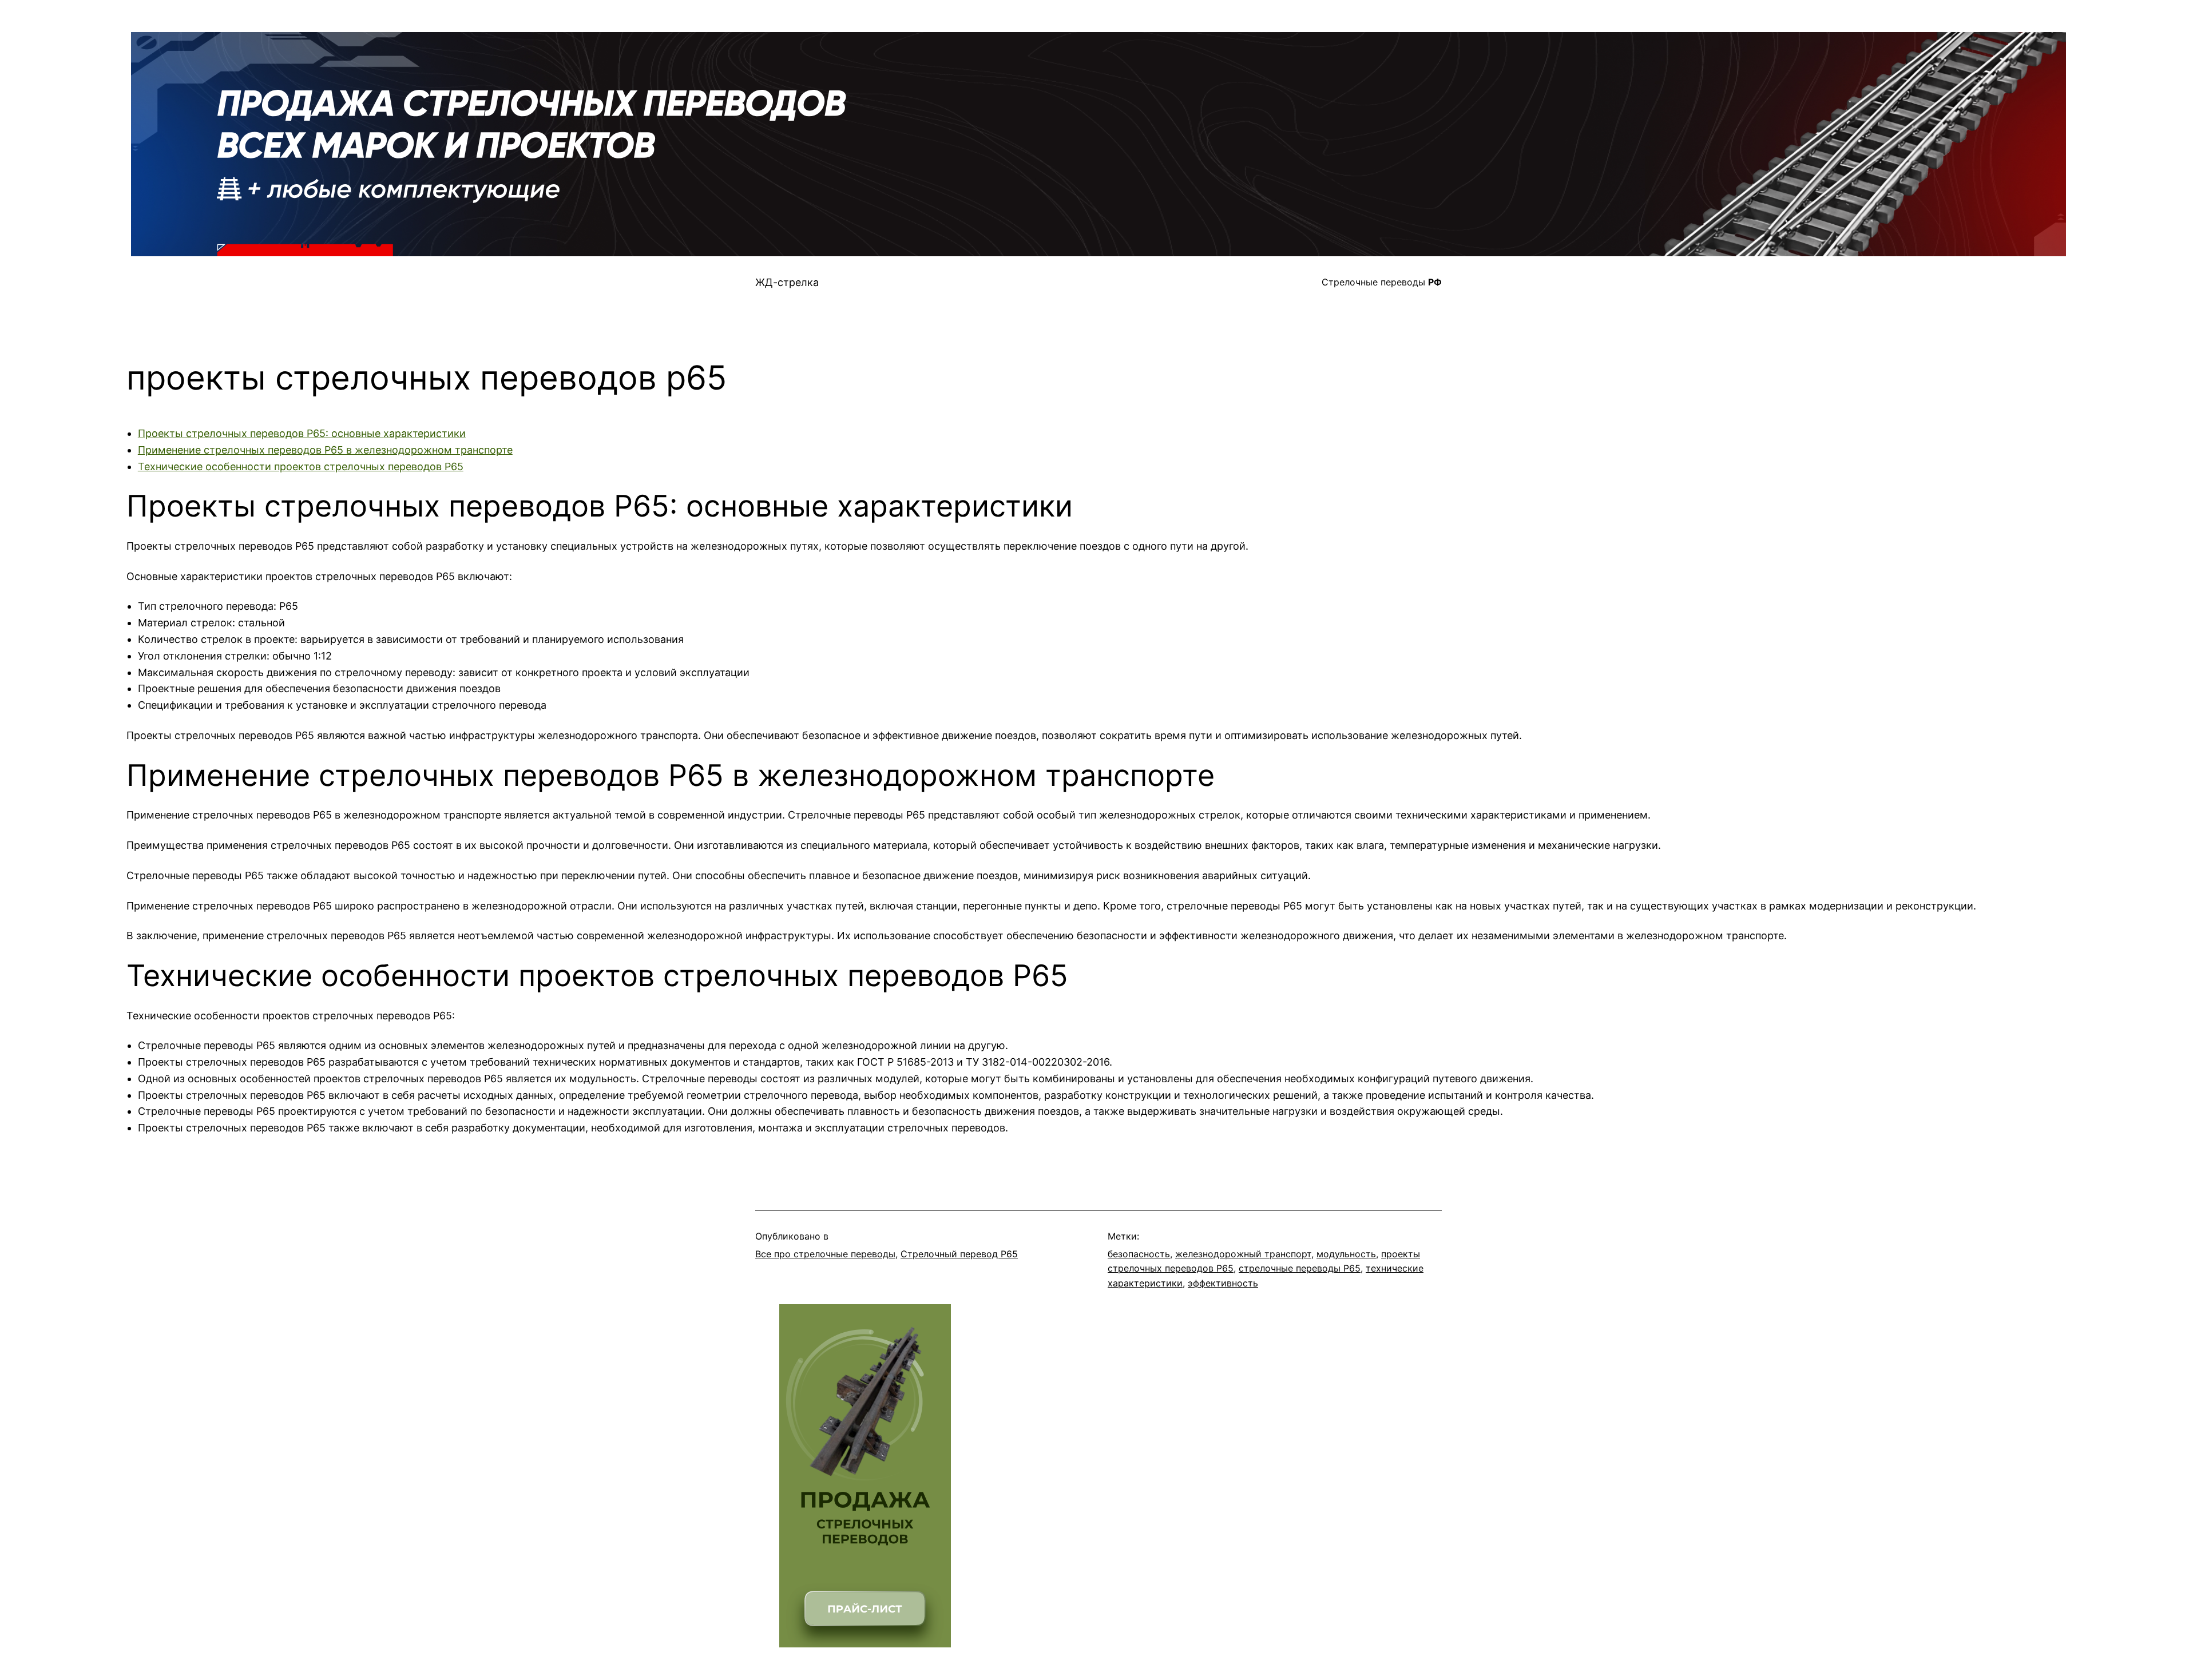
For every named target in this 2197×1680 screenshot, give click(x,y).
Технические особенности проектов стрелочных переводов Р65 (301, 466)
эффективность (1223, 1283)
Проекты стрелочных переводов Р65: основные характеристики (302, 433)
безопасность (1139, 1254)
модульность (1346, 1254)
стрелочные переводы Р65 (1300, 1268)
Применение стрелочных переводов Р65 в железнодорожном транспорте (325, 450)
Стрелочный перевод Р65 (959, 1254)
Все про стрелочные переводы (825, 1254)
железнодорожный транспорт (1243, 1254)
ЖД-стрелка (787, 282)
